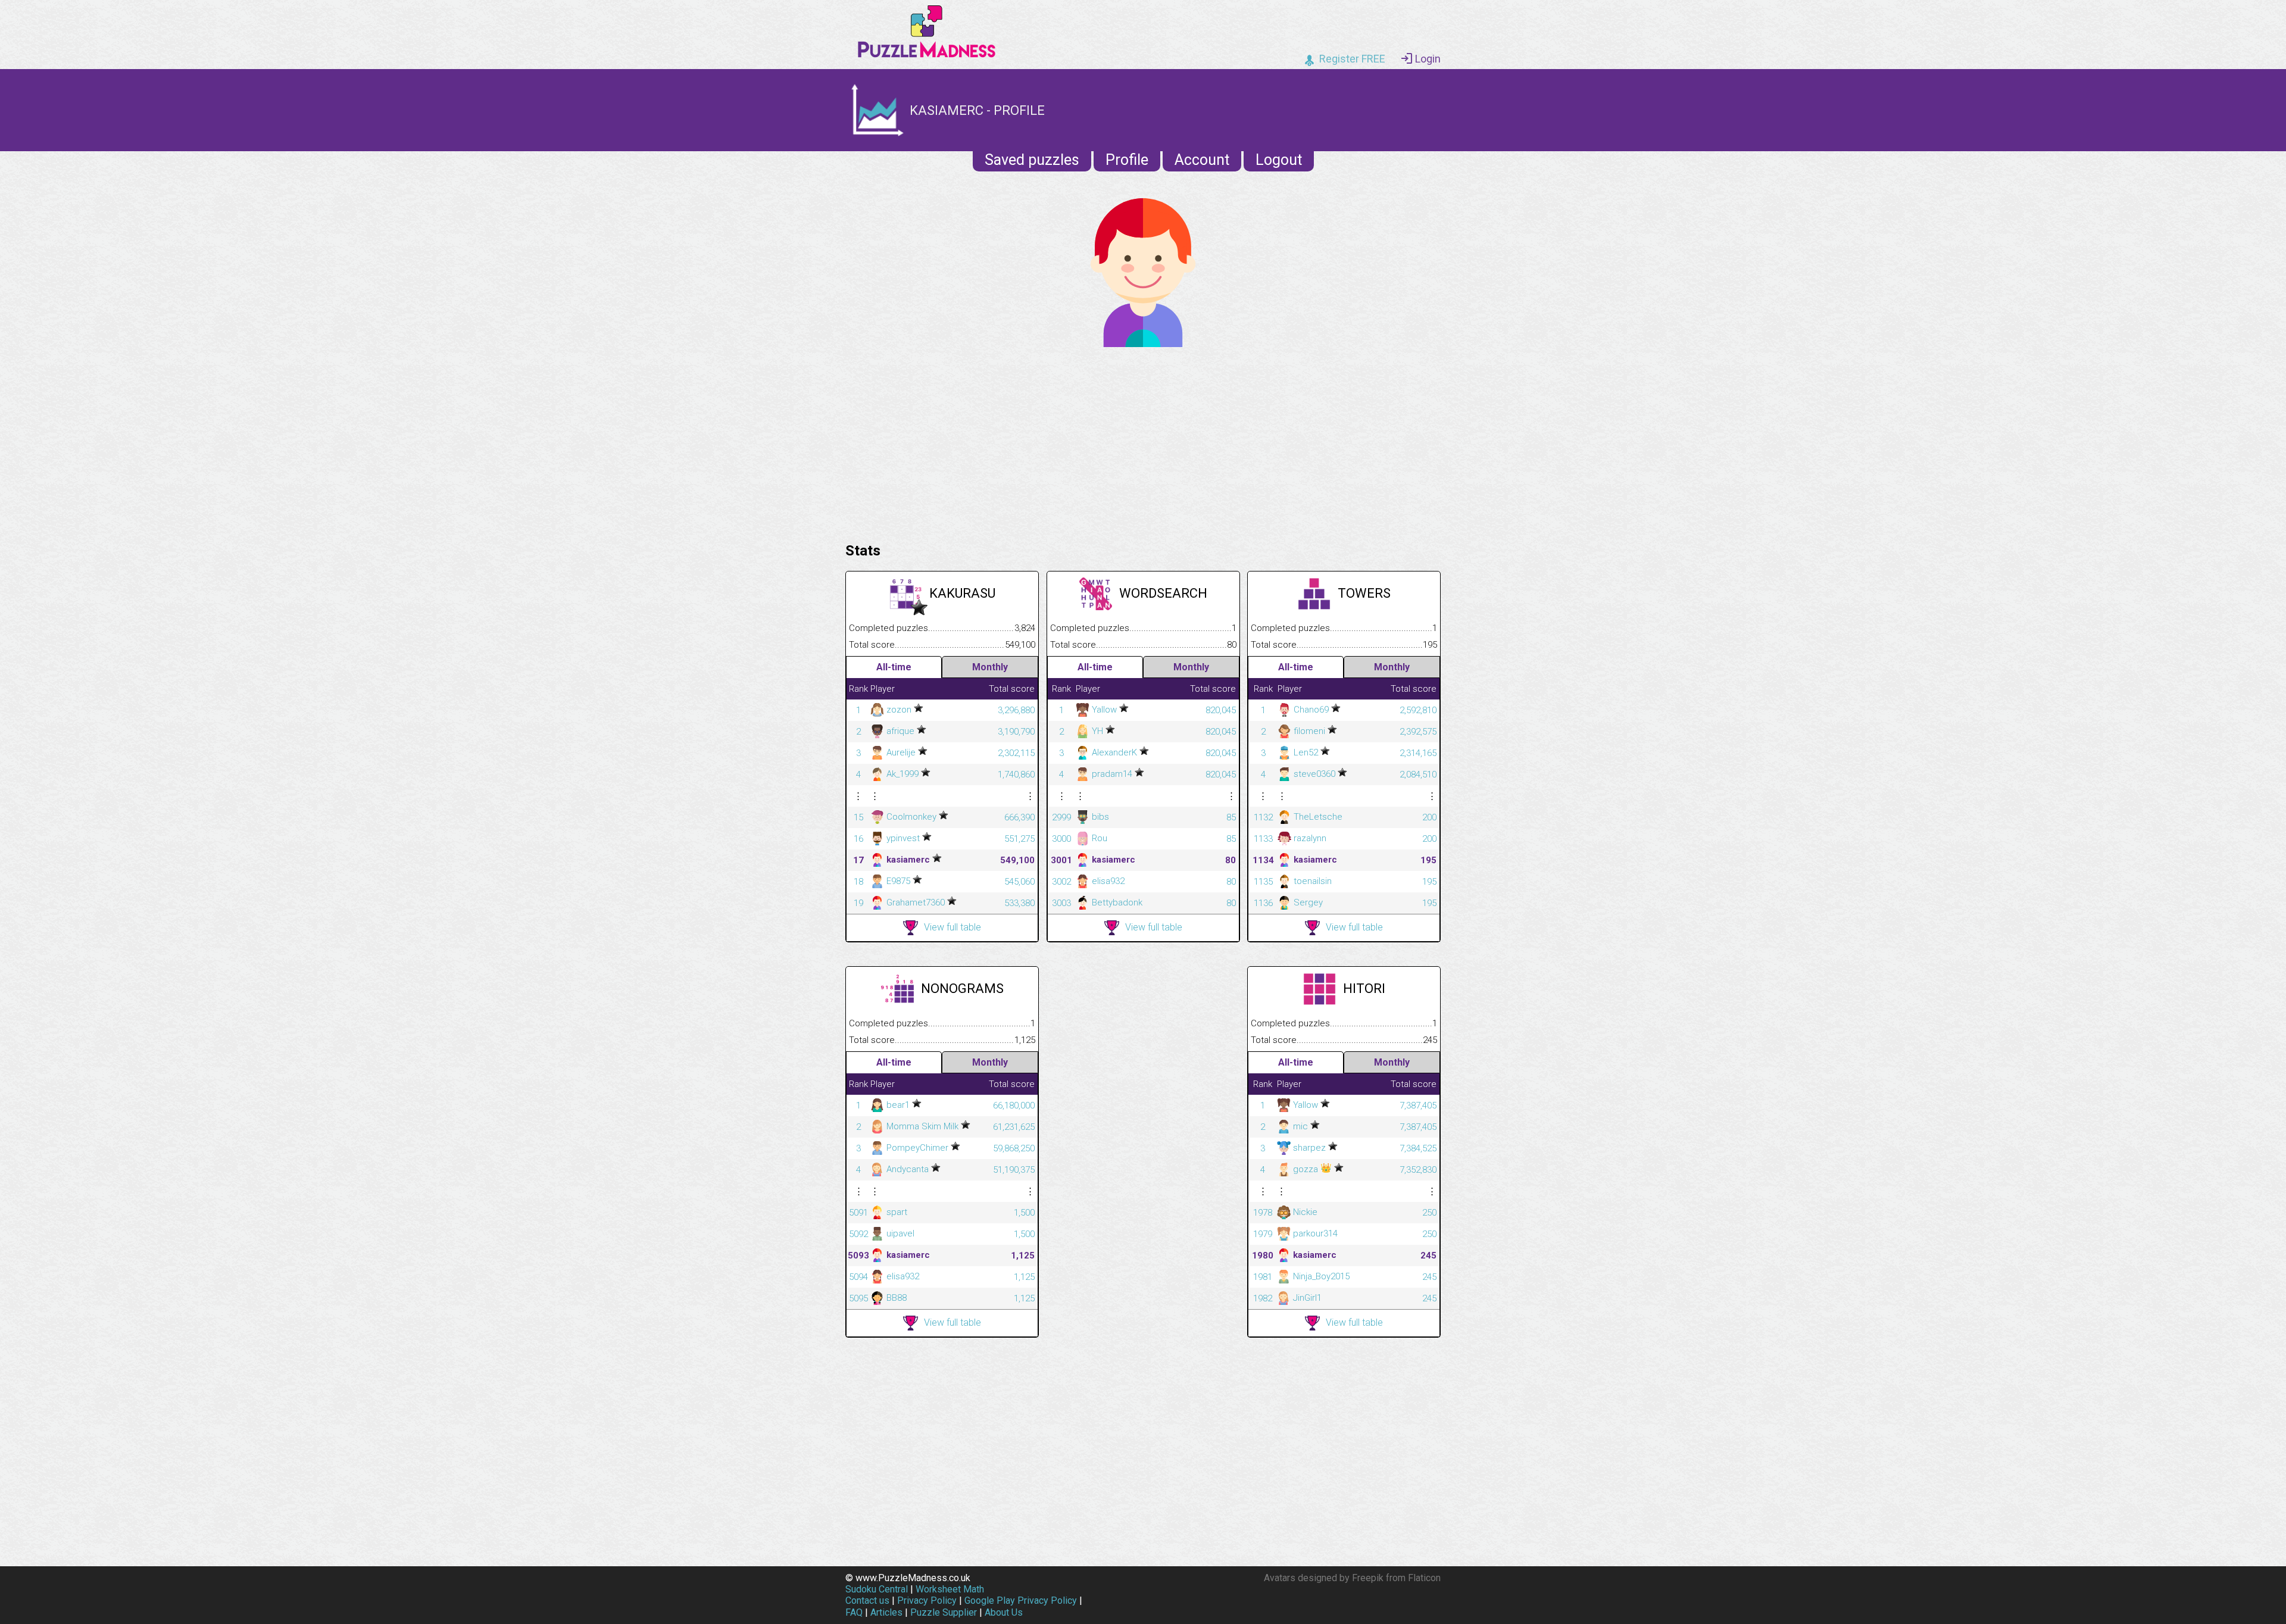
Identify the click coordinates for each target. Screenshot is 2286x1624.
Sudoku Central (877, 1589)
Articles (886, 1612)
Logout (1279, 160)
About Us (1004, 1612)
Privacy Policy (927, 1600)
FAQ (854, 1612)
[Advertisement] (1143, 442)
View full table (952, 927)
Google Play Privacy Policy (1021, 1600)
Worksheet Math (950, 1589)
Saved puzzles (1032, 160)
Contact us (867, 1600)
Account (1202, 160)
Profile (1127, 160)
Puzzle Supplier (944, 1612)
